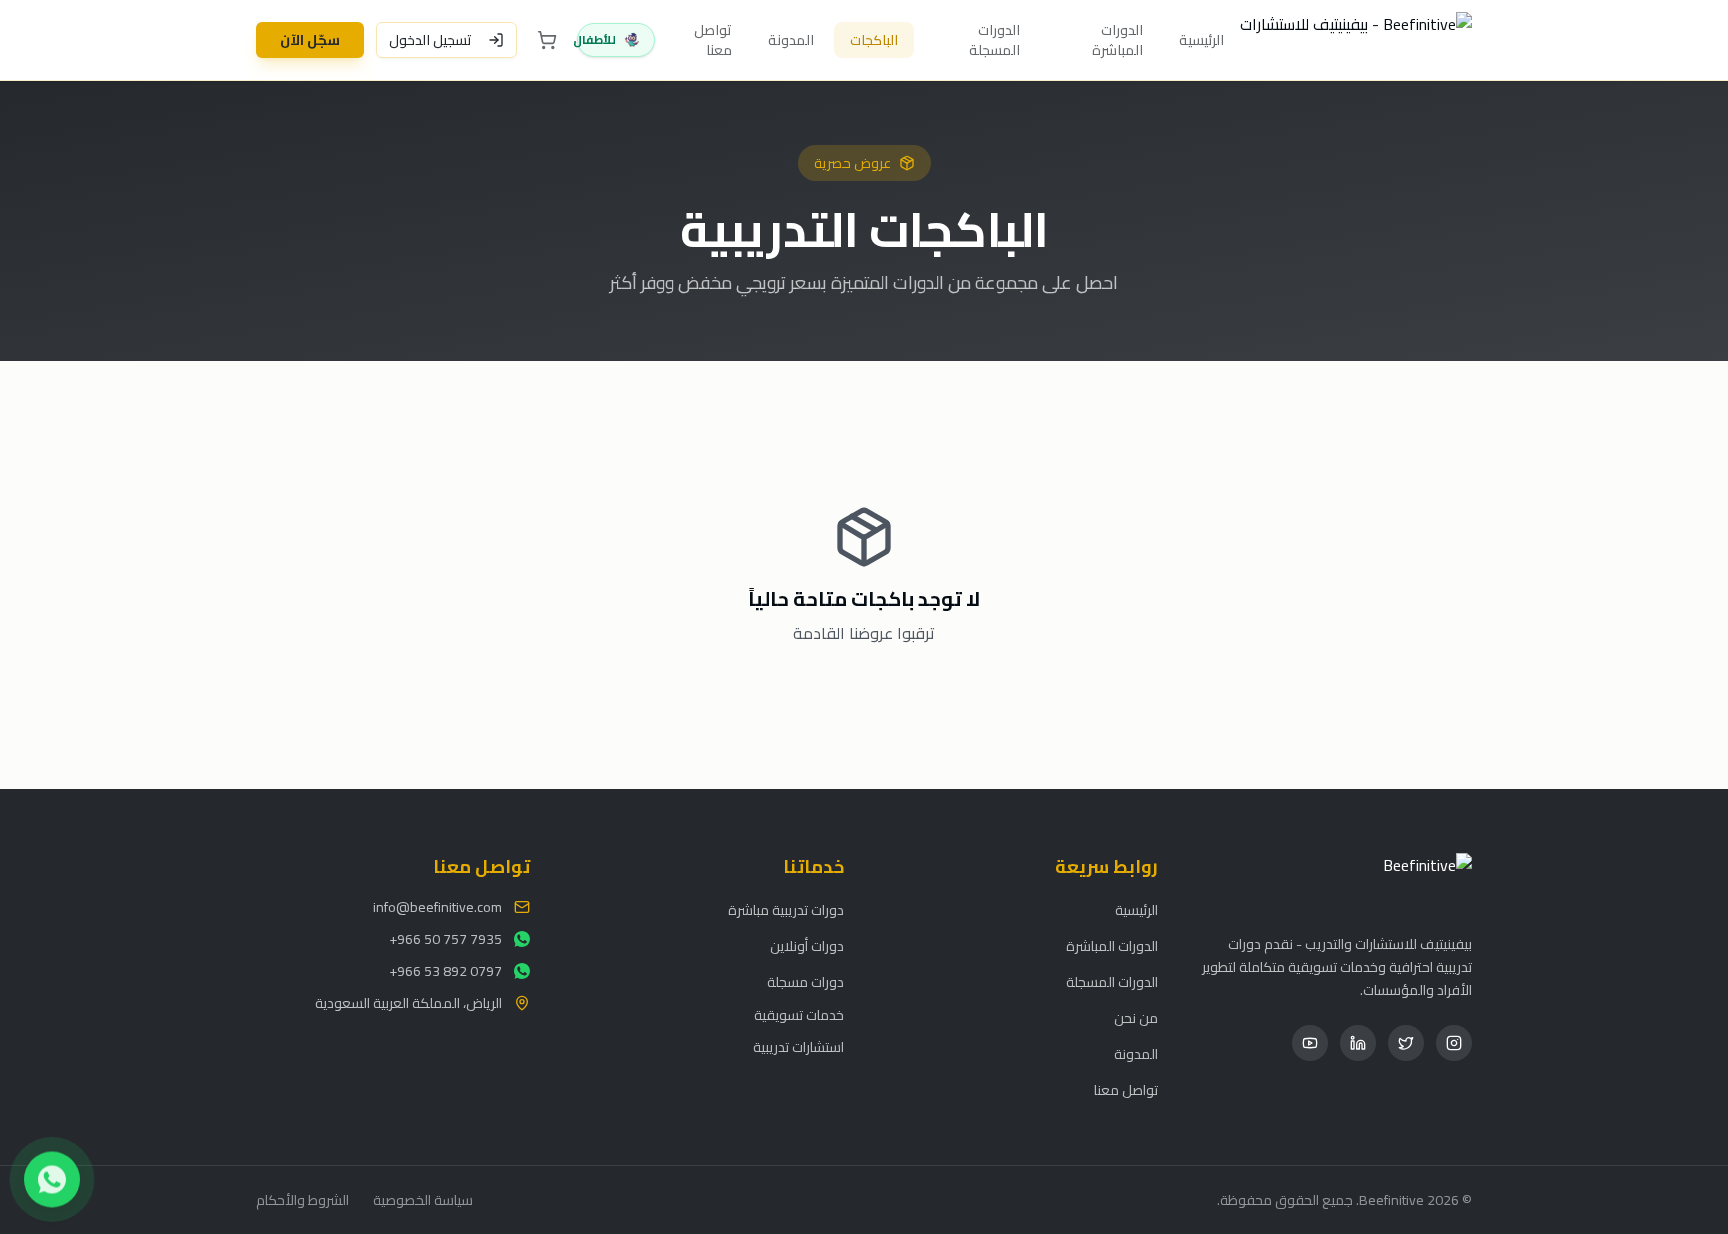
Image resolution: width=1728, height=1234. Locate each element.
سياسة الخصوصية (423, 1200)
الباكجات (874, 40)
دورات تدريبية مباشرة (786, 910)
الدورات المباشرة (1117, 40)
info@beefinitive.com (437, 907)
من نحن (1136, 1018)
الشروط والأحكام (302, 1200)
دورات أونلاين (807, 946)
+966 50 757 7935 (445, 939)
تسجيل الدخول (430, 40)
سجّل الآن (310, 40)
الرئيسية (1201, 40)
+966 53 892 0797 (445, 971)
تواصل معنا (713, 40)
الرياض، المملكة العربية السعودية (408, 1003)
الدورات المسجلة (994, 40)
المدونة (791, 40)
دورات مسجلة (805, 982)
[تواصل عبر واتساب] (52, 1181)
